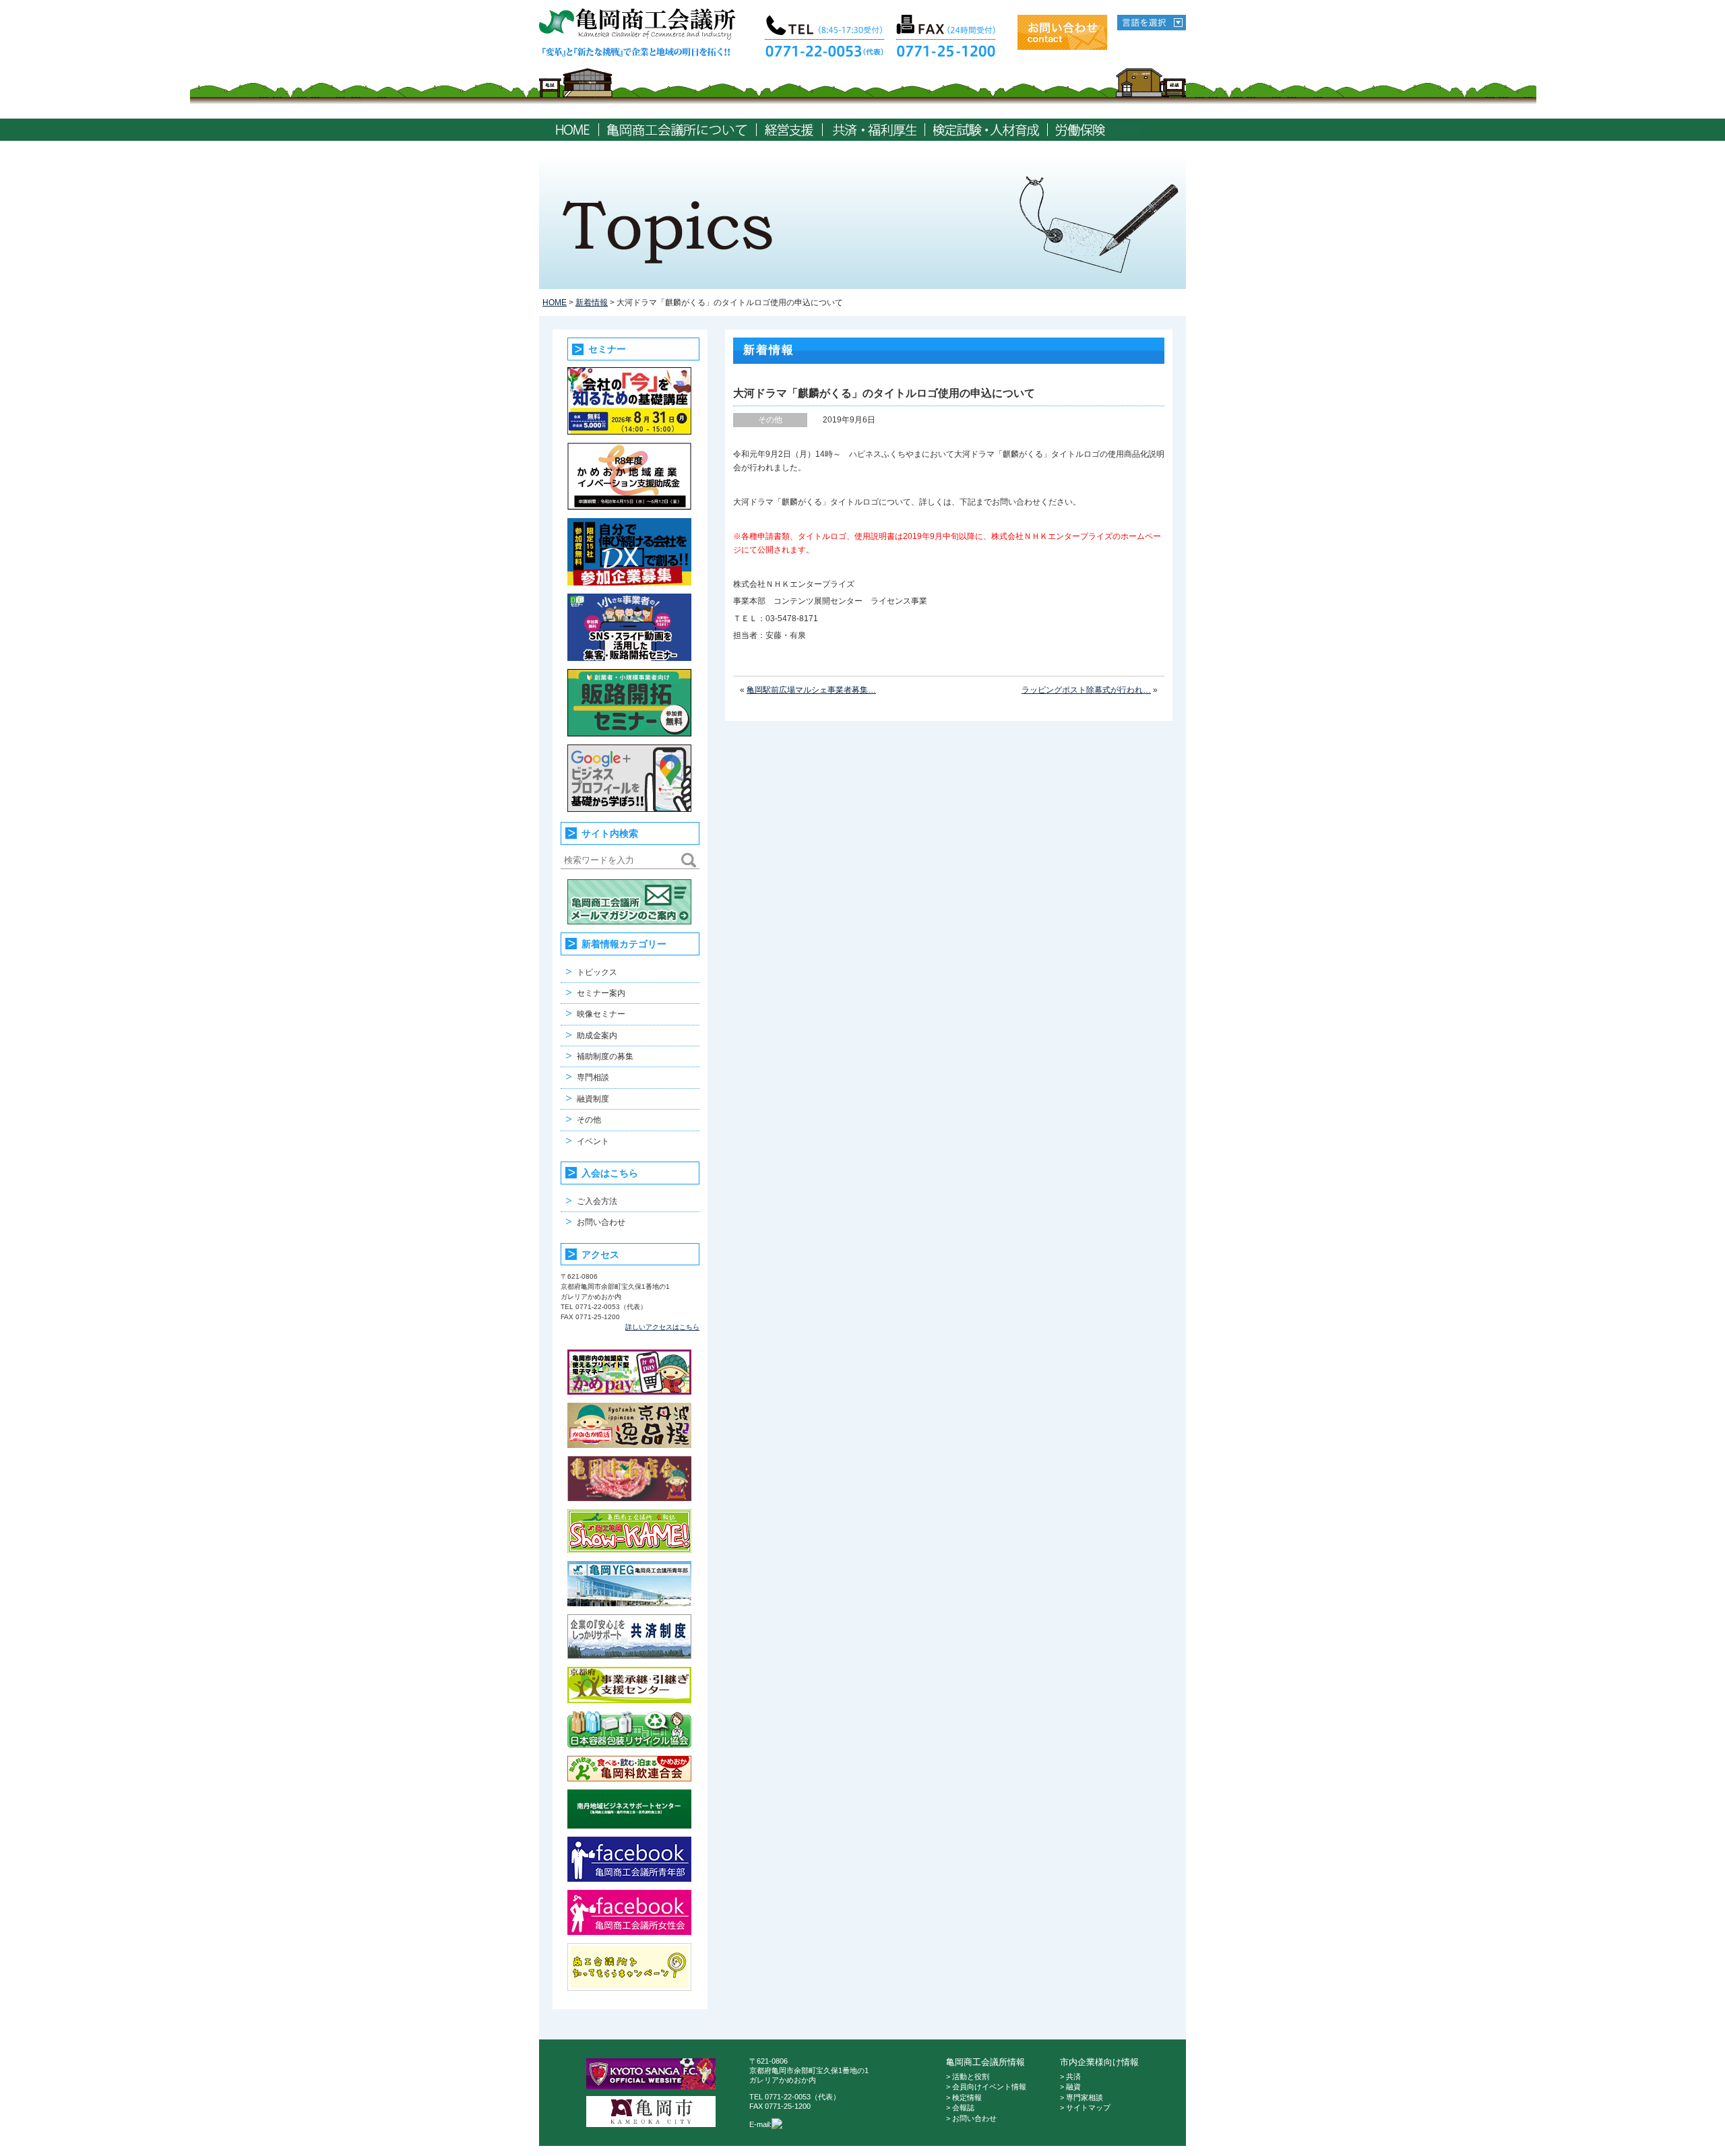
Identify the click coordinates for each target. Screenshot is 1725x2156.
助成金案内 (597, 1036)
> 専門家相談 (1081, 2097)
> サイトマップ (1085, 2107)
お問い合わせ (601, 1222)
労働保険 (1099, 130)
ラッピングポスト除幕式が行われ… (1086, 690)
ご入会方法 (597, 1201)
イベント (593, 1141)
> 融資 (1070, 2087)
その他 (589, 1120)
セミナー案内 (601, 993)
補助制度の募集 (605, 1056)
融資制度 (593, 1099)
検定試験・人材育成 (986, 130)
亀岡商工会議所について (678, 130)
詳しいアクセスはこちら (662, 1327)
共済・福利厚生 (874, 130)
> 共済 (1070, 2076)
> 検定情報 (964, 2097)
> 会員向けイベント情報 (986, 2087)
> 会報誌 (960, 2107)
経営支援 (789, 130)
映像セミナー (601, 1014)
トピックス (597, 972)
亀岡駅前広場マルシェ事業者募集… (811, 690)
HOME (572, 130)
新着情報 (592, 303)
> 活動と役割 (968, 2076)
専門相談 (593, 1077)
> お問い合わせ (971, 2118)
